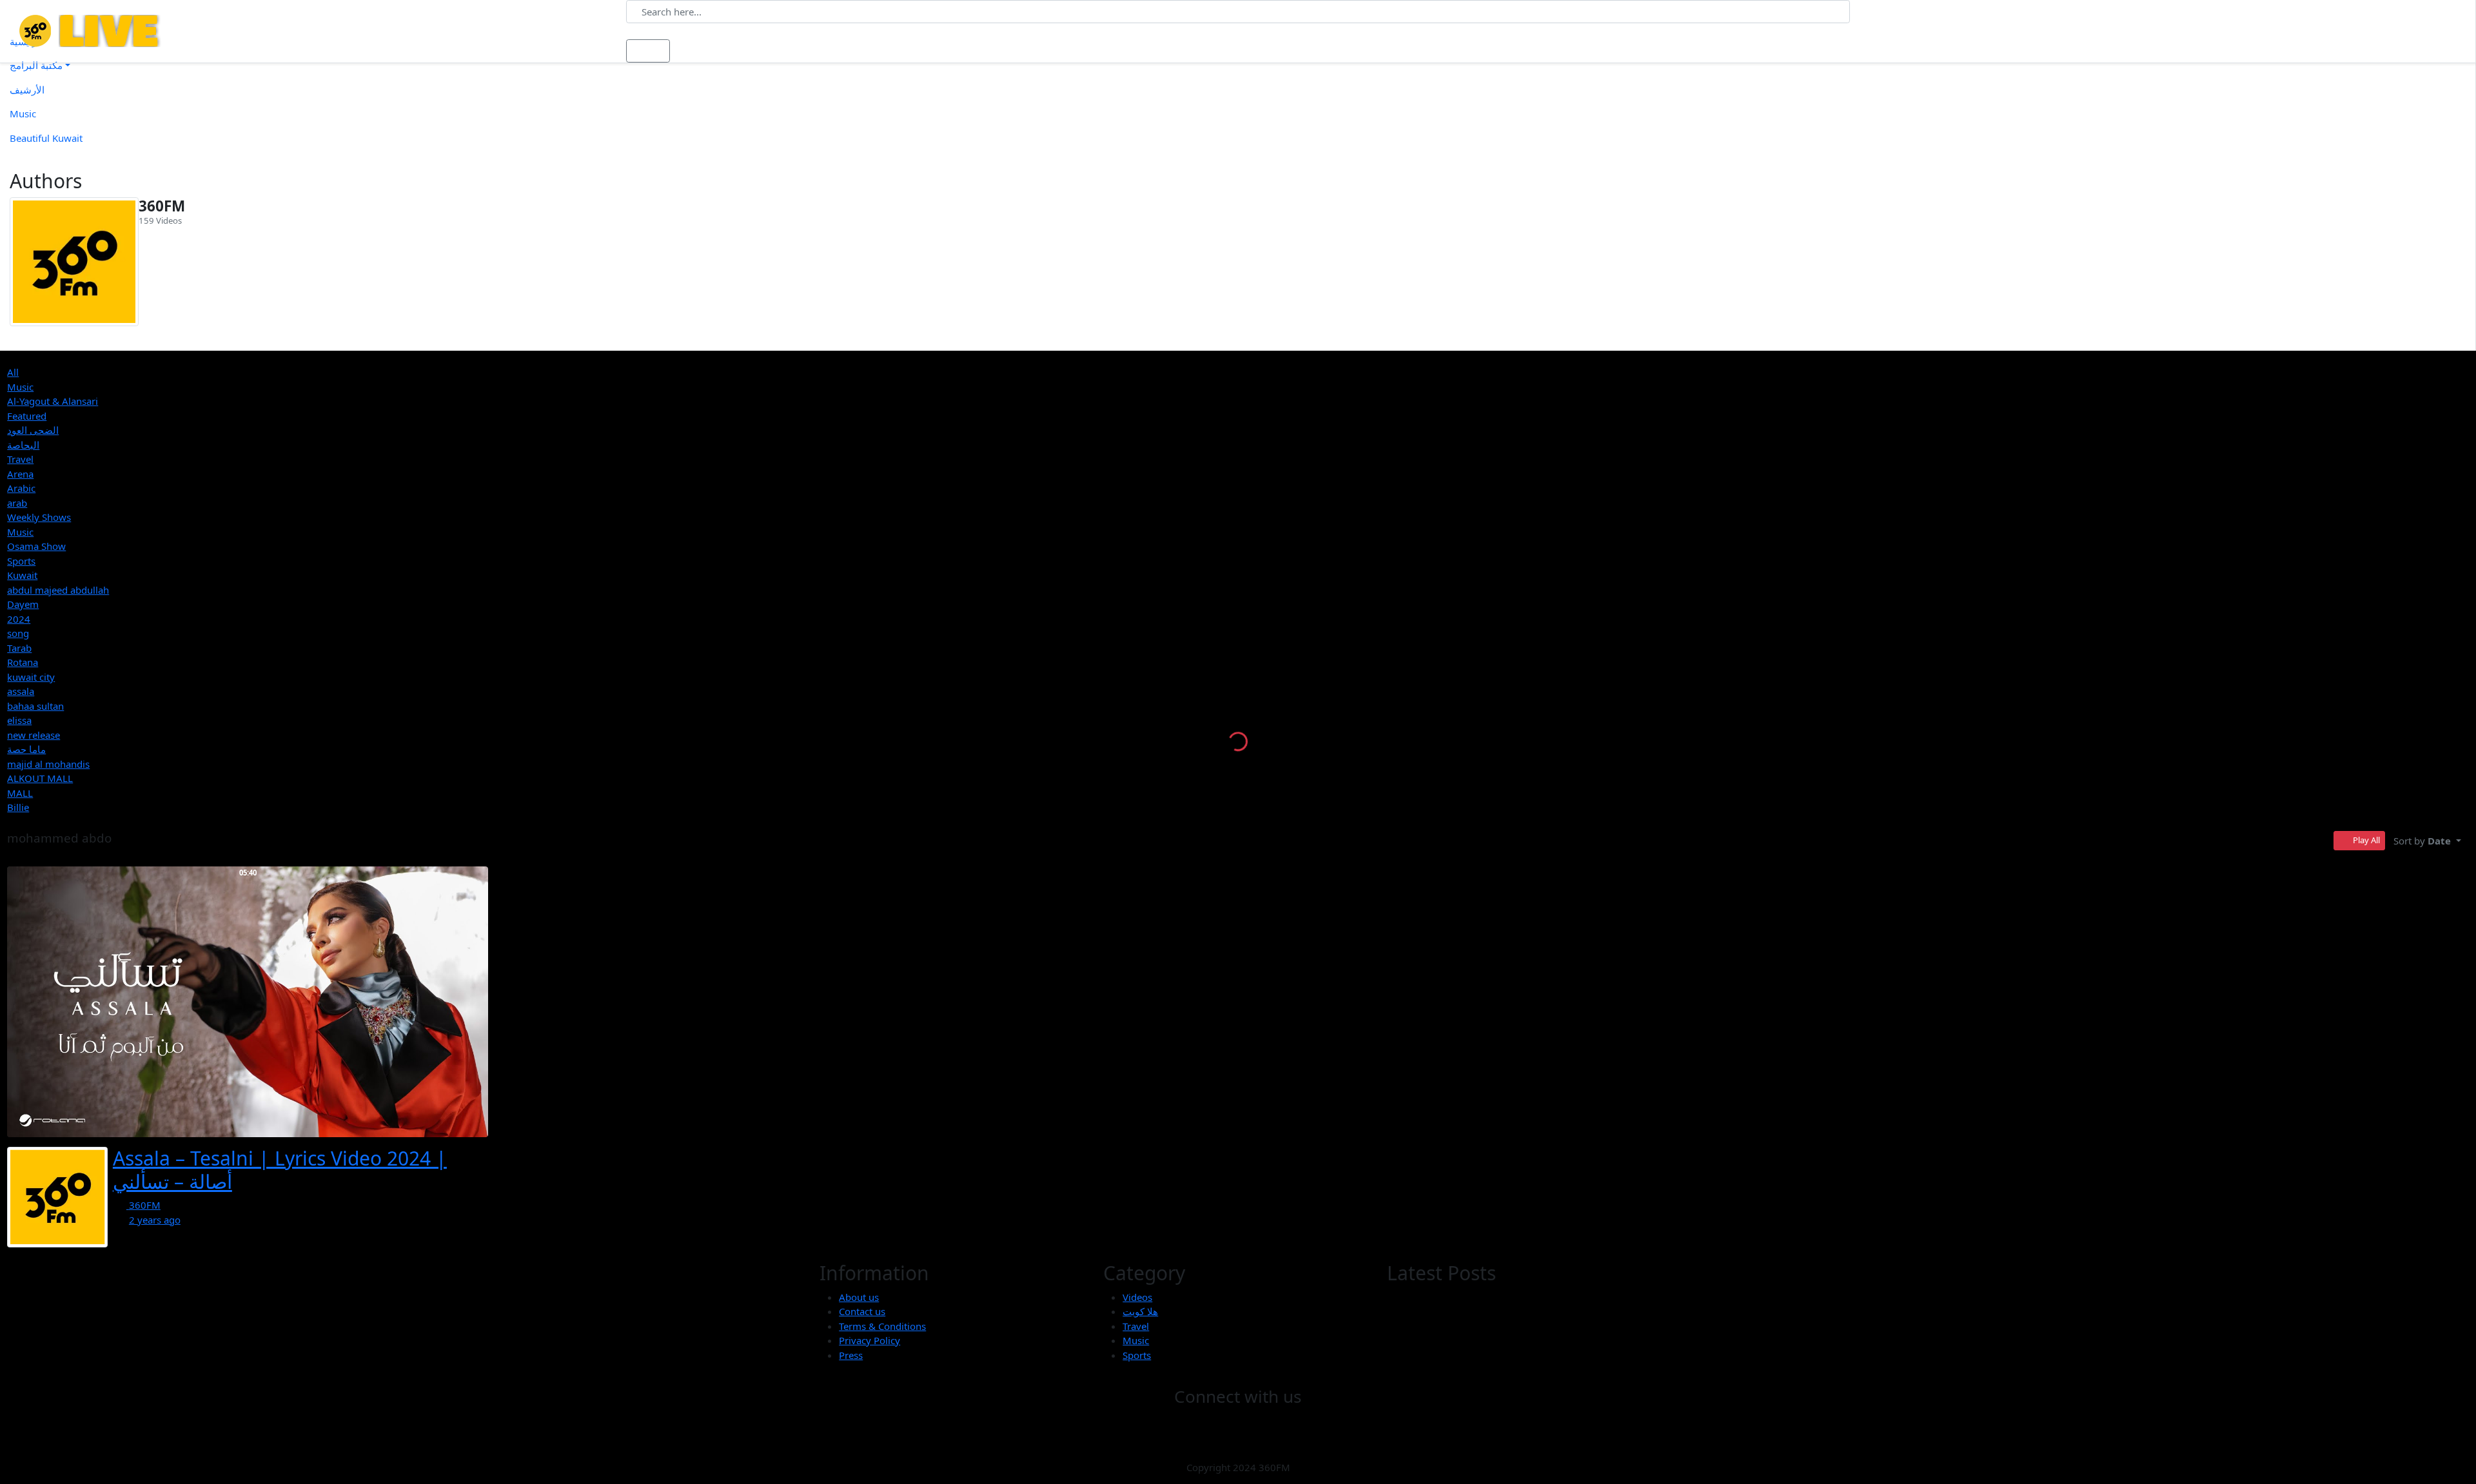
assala (21, 691)
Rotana (23, 662)
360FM (162, 206)
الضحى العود (33, 430)
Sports (21, 561)
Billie (18, 807)
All (13, 372)
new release (34, 735)
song (18, 633)
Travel (20, 459)
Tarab (19, 648)
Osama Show (36, 546)
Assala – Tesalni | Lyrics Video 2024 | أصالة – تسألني (280, 1170)
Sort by (2422, 841)
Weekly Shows (39, 517)
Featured (27, 416)
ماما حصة (26, 749)
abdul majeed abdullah (58, 590)
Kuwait (22, 575)
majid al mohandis (48, 764)
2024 (19, 619)
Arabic (21, 488)
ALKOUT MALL (40, 778)
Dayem (23, 604)
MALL (20, 793)
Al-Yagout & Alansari (53, 401)
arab (17, 503)
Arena (20, 474)
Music (20, 387)
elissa (19, 720)
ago (155, 1220)
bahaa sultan (35, 706)
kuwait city (31, 677)
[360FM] (74, 262)
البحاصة (23, 445)
